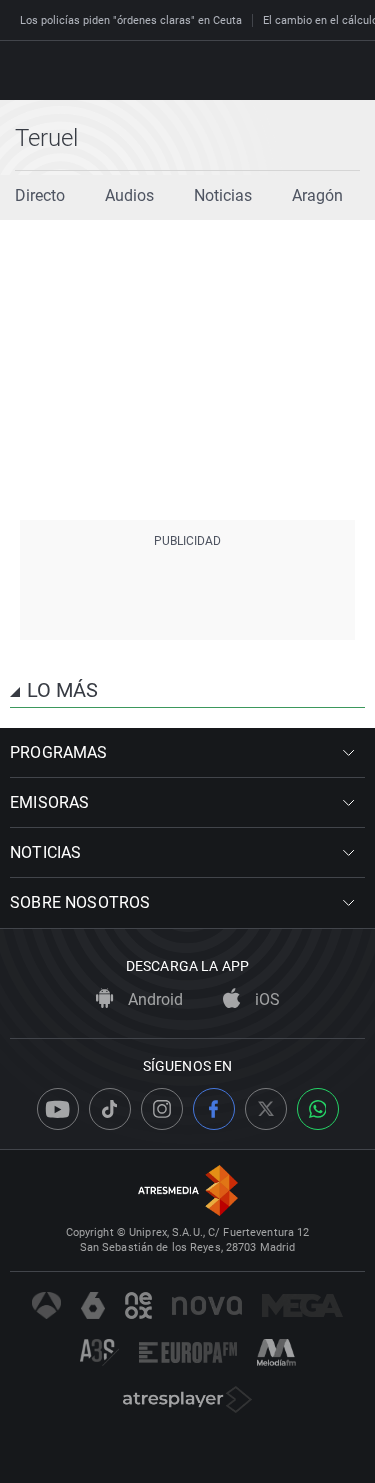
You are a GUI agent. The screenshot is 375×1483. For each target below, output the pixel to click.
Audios (129, 195)
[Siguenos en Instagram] (162, 1109)
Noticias (223, 195)
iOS (265, 999)
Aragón (317, 195)
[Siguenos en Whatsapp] (318, 1109)
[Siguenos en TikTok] (110, 1109)
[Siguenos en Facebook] (214, 1109)
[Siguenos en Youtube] (58, 1109)
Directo (40, 195)
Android (153, 999)
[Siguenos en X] (266, 1109)
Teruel (46, 138)
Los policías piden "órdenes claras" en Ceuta (131, 20)
